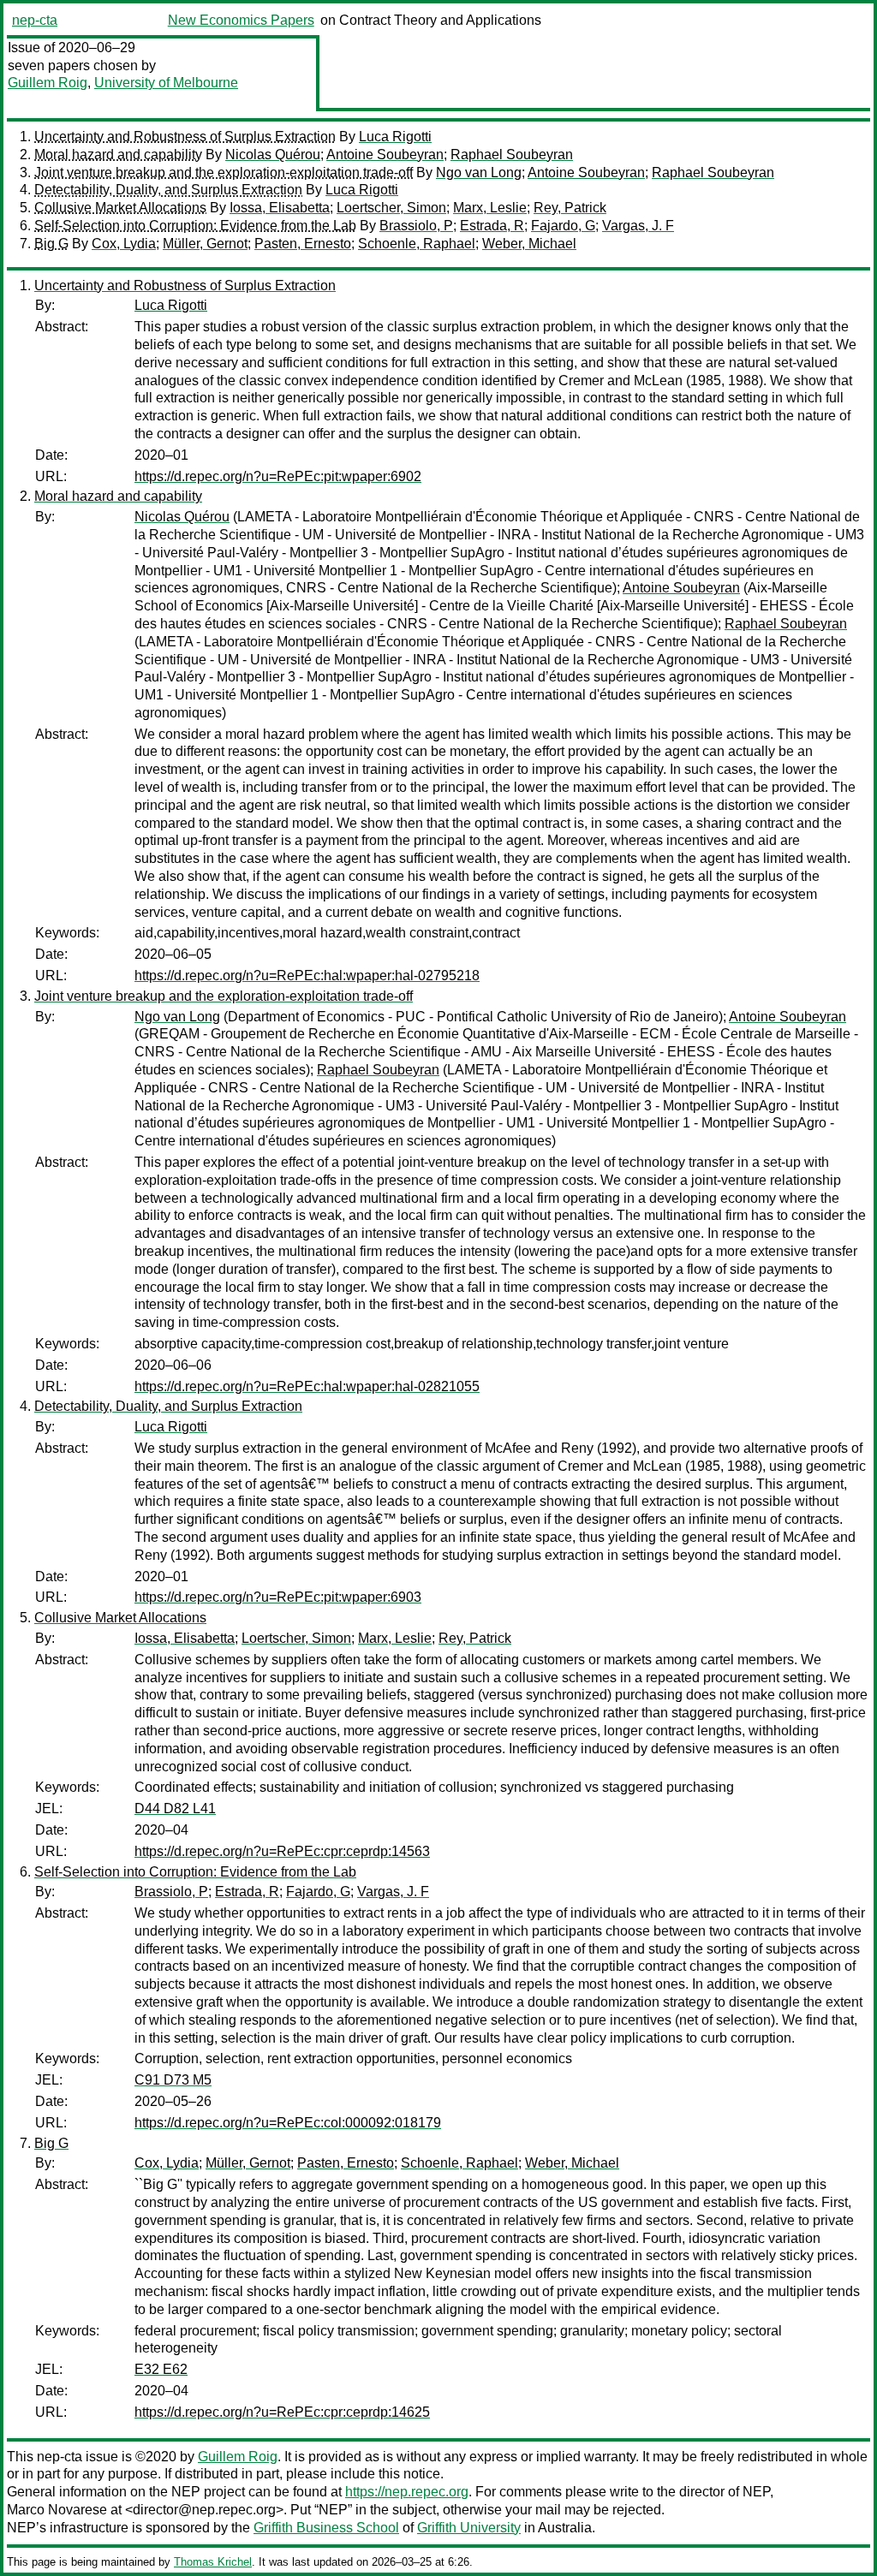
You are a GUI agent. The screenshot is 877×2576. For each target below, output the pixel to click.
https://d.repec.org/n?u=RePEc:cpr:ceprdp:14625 (282, 2412)
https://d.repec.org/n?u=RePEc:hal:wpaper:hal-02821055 (307, 1386)
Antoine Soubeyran (385, 155)
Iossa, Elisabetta (280, 208)
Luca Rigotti (395, 137)
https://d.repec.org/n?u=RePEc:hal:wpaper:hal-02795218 (307, 976)
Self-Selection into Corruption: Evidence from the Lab (195, 226)
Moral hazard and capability (118, 155)
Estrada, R (492, 226)
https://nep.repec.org (407, 2492)
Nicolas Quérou (273, 155)
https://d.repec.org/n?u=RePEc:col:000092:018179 (288, 2123)
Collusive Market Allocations (120, 208)
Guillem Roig (48, 83)
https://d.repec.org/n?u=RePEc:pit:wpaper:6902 (278, 476)
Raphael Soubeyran (512, 155)
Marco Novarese (57, 2510)
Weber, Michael (529, 244)
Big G (51, 244)
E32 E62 (161, 2369)
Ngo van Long (479, 173)
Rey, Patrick (570, 208)
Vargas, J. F (638, 226)
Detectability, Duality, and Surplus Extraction (168, 190)
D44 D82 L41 (175, 1809)
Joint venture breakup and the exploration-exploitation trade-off (224, 173)
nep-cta (35, 20)
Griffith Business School (326, 2528)
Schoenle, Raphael (417, 244)
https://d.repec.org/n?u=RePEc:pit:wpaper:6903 (278, 1597)
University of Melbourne (166, 83)
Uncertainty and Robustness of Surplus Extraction (185, 137)
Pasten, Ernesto (303, 244)
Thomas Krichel (213, 2562)
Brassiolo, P (416, 226)
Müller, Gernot (205, 244)
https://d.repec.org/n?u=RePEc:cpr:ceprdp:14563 (282, 1851)
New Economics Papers (241, 20)
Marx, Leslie (490, 208)
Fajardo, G (563, 226)
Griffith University (469, 2528)
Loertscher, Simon (391, 208)
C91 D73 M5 (173, 2080)
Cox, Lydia (124, 244)
